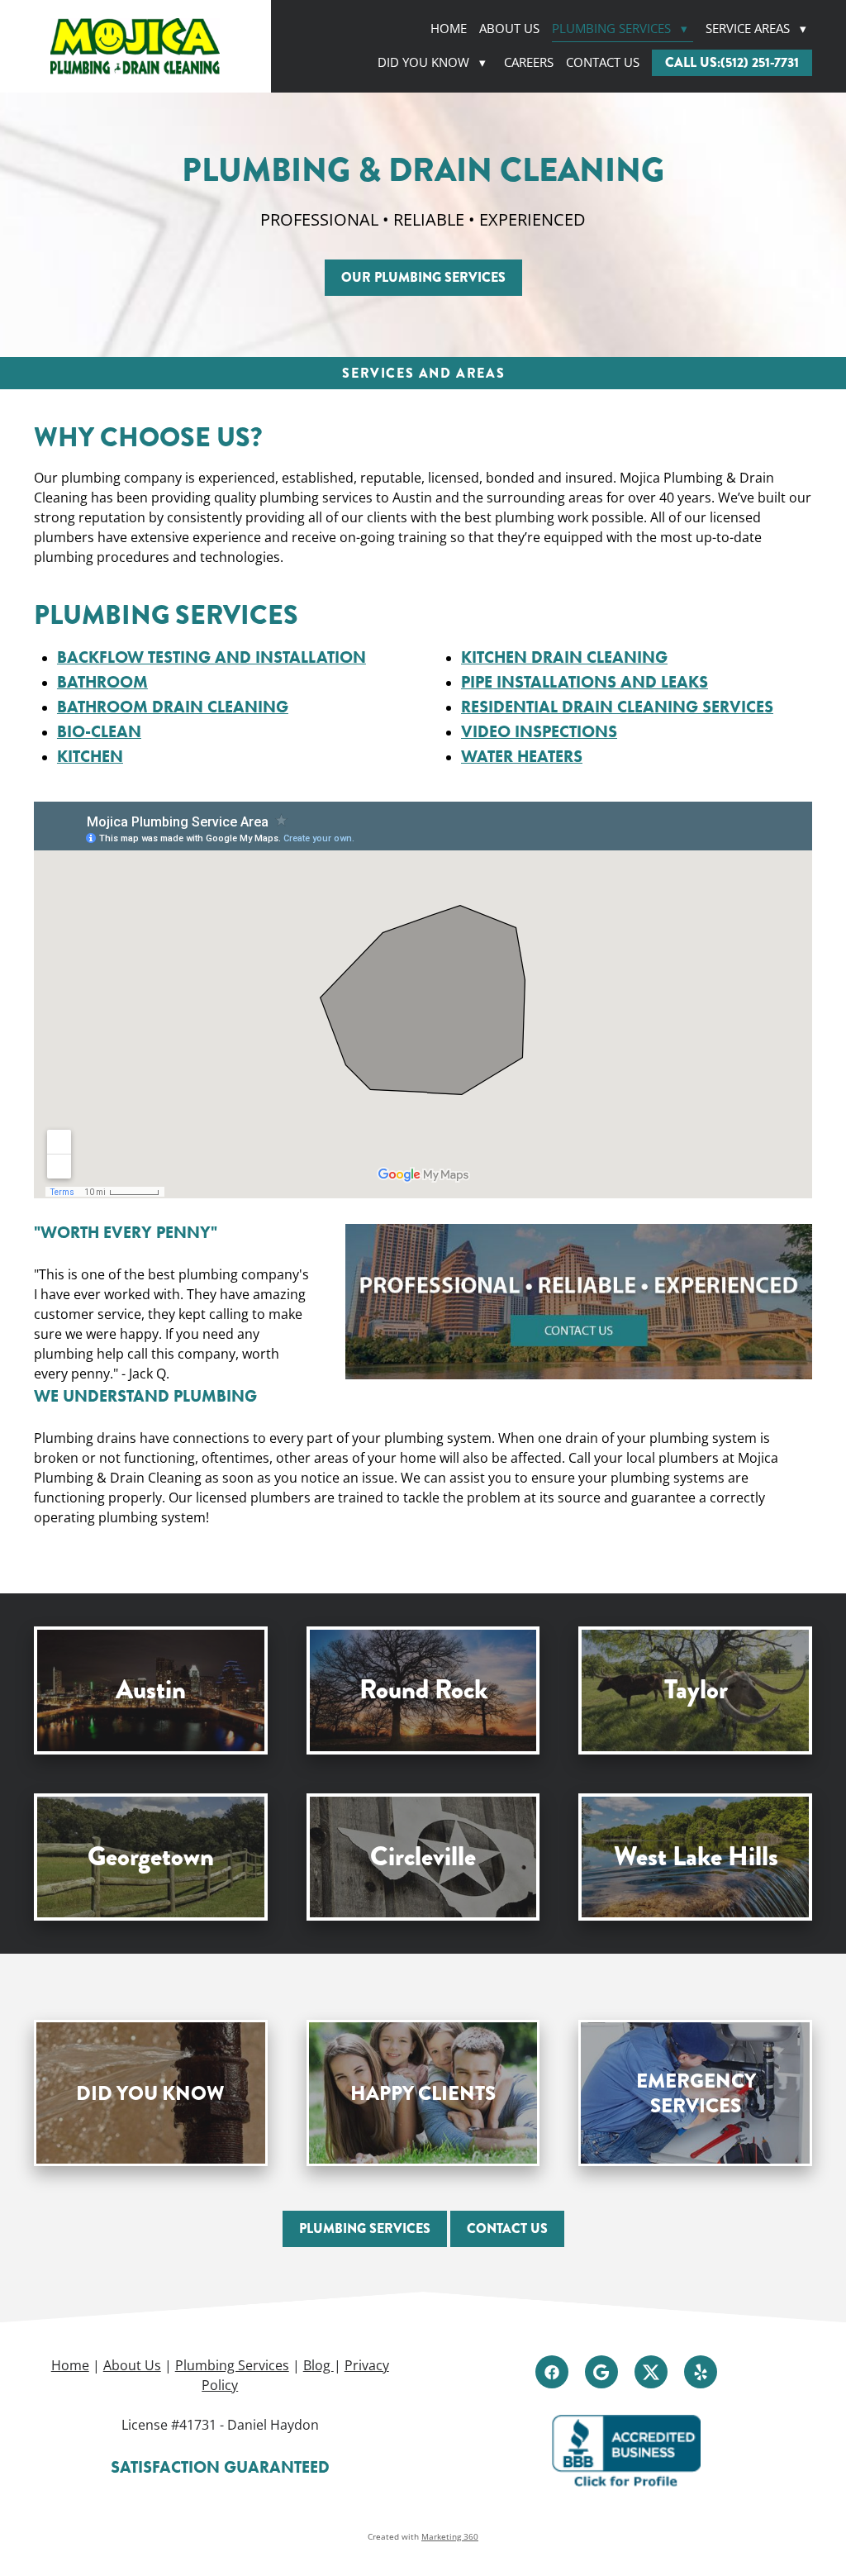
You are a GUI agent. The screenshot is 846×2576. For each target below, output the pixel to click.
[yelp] (701, 2372)
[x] (651, 2372)
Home (449, 29)
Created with (423, 2536)
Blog (318, 2365)
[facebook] (552, 2372)
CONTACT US (507, 2228)
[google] (601, 2372)
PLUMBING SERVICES (365, 2228)
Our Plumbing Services (423, 277)
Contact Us (603, 62)
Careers (529, 62)
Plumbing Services (620, 29)
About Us (509, 29)
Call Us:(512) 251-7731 (732, 62)
